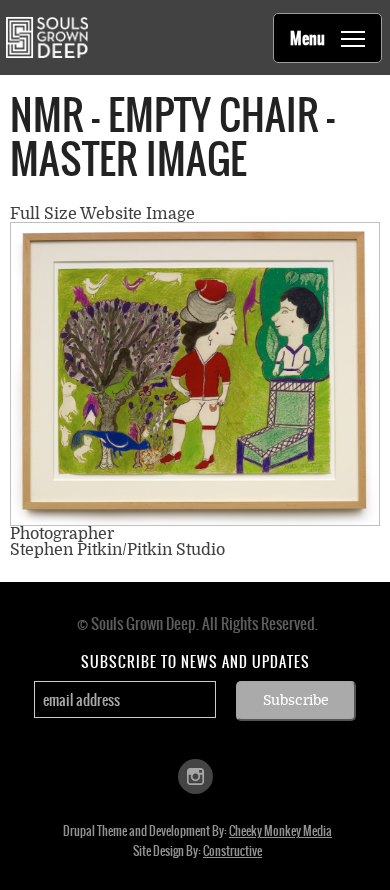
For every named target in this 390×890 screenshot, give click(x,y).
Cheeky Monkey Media (280, 831)
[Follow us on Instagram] (195, 775)
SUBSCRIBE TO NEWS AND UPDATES (195, 662)
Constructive (232, 851)
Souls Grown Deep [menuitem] (46, 37)
